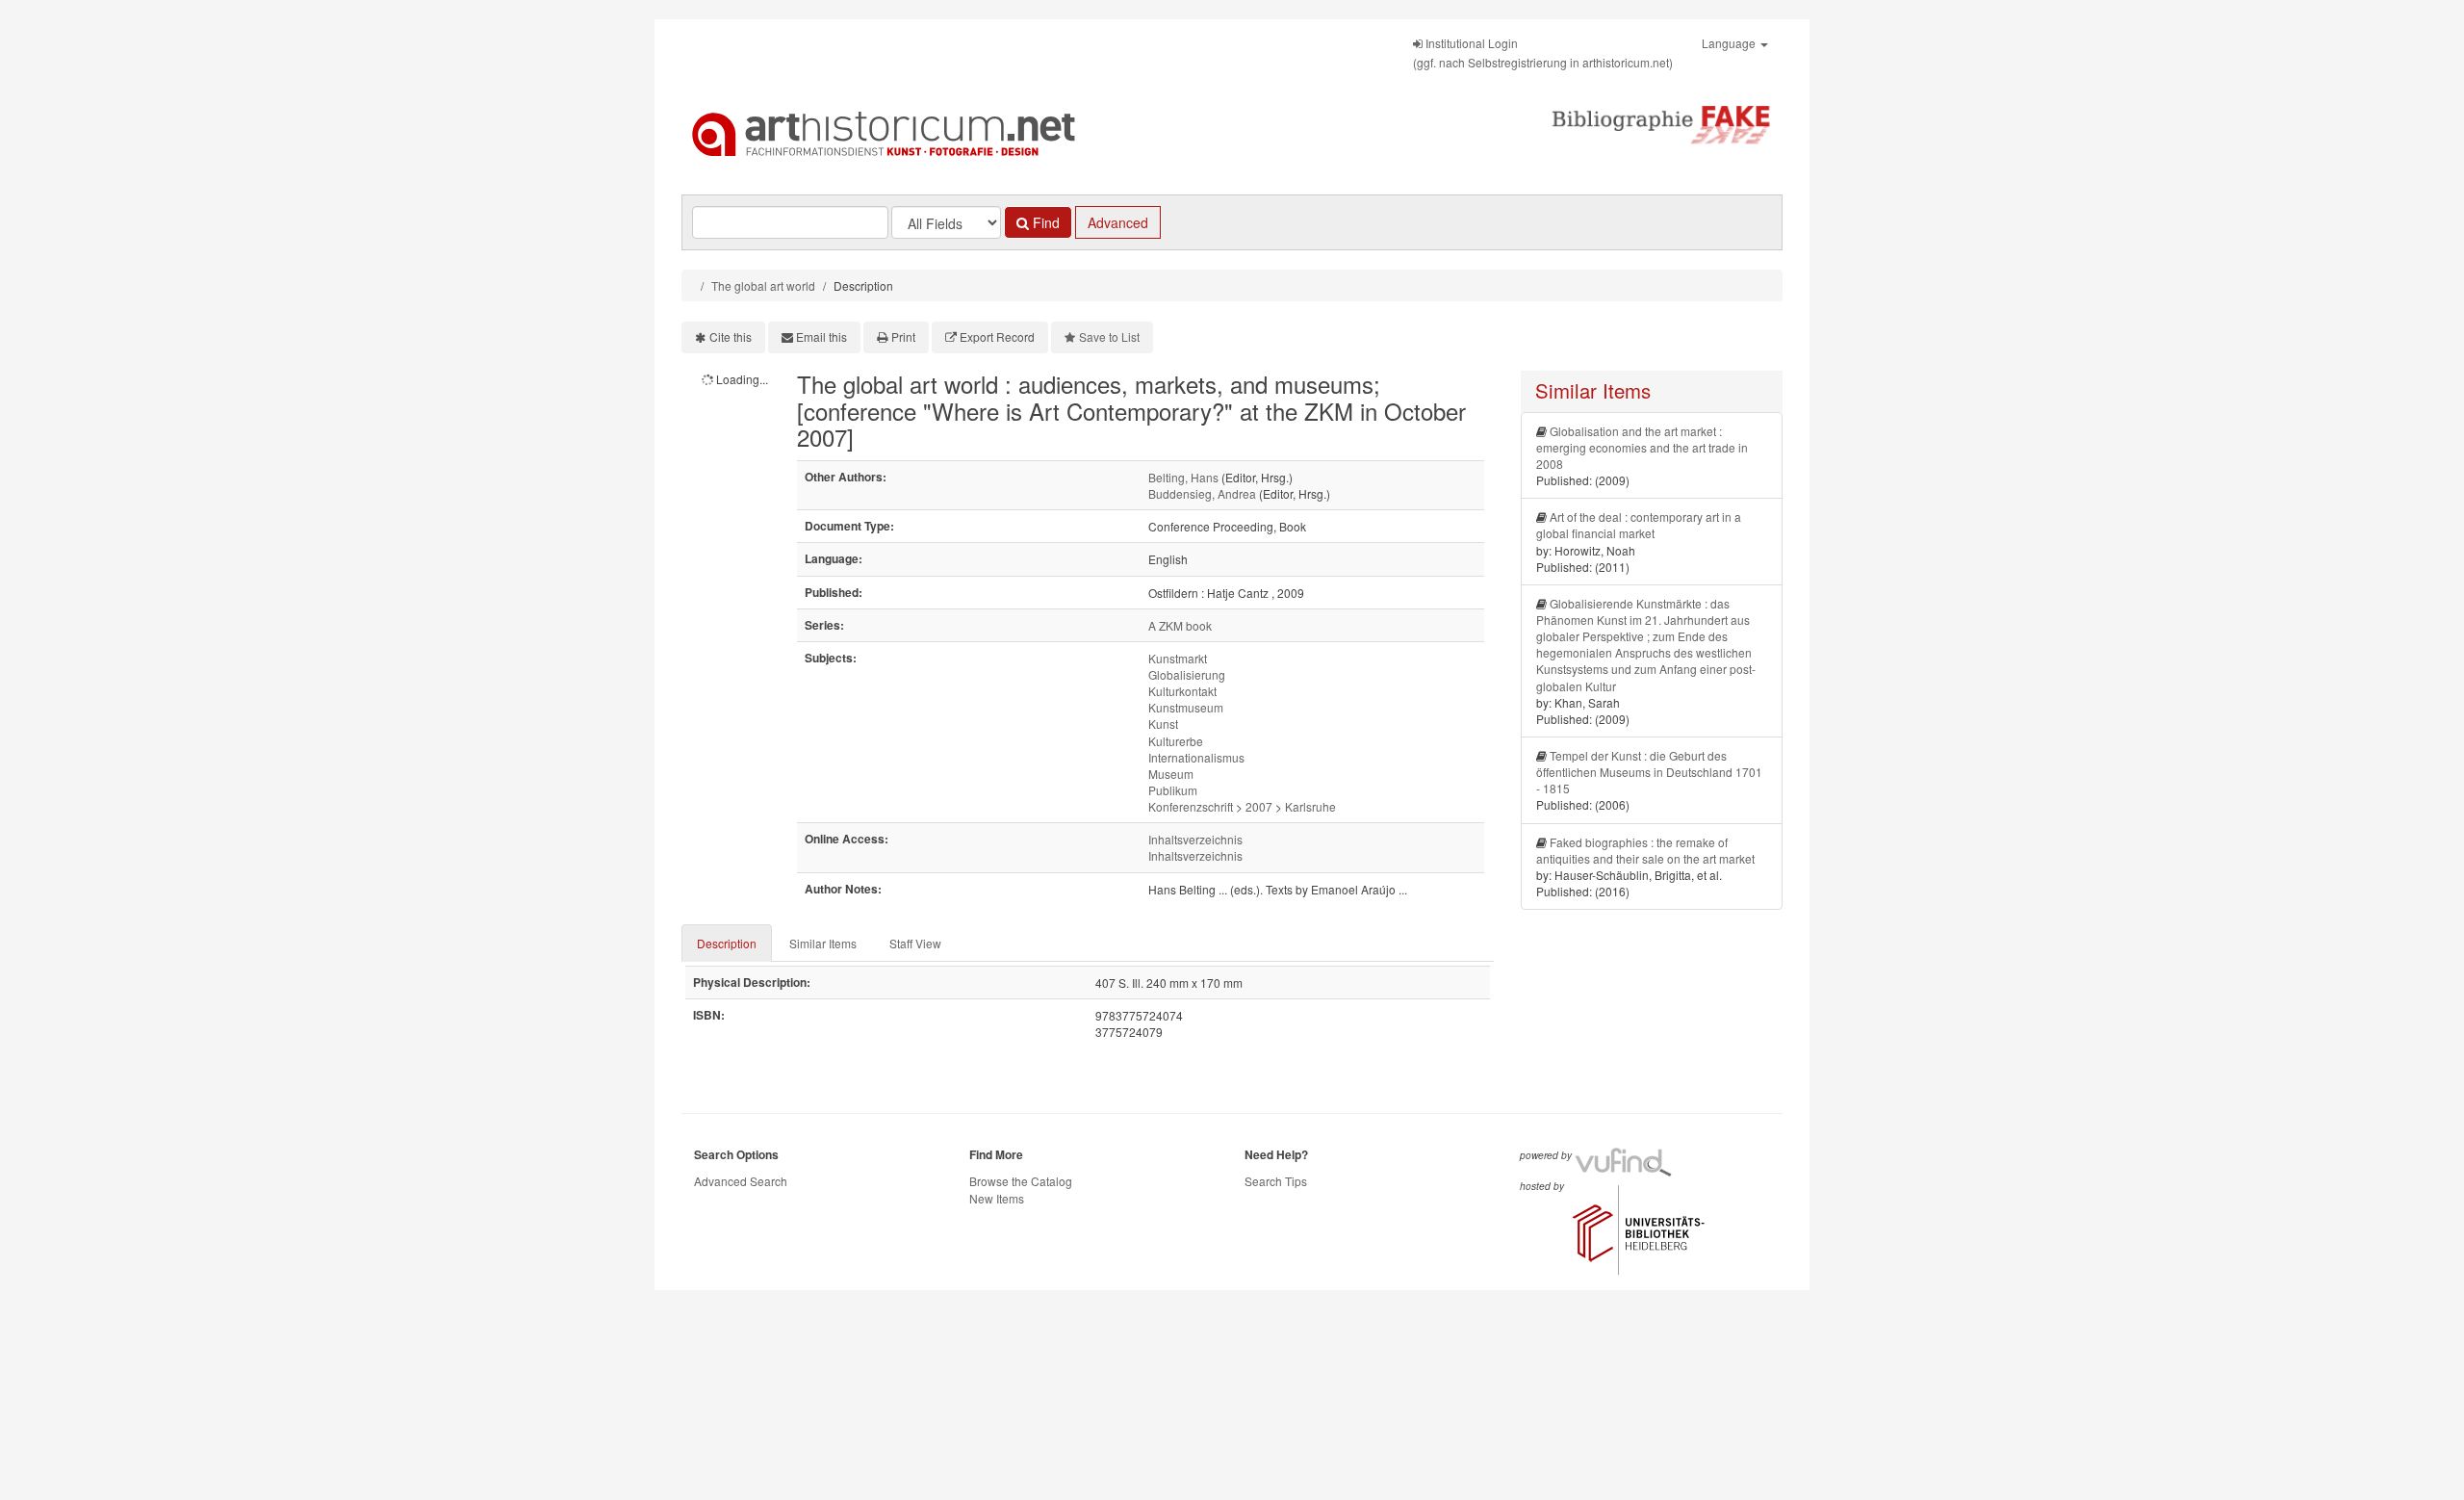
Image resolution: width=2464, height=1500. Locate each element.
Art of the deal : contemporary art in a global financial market (1639, 525)
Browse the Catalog (1021, 1181)
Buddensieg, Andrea (1202, 493)
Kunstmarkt (1178, 658)
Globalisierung (1187, 674)
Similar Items (823, 943)
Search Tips (1276, 1181)
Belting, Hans (1183, 477)
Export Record (997, 336)
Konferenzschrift (1191, 806)
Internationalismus (1196, 757)
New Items (997, 1198)
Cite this (731, 336)
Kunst (1163, 724)
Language (1730, 43)
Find (1044, 222)
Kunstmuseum (1186, 707)
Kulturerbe (1176, 741)
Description (727, 943)
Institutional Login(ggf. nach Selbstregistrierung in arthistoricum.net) (1543, 52)
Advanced (1118, 222)
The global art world (763, 285)
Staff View (915, 943)
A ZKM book (1180, 625)
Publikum (1173, 790)
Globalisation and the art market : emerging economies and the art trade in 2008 (1642, 447)
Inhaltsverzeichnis (1195, 839)
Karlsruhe (1310, 806)
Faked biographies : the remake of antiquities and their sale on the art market (1645, 850)
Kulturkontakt (1182, 691)
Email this (821, 336)
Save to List (1109, 336)
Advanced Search (741, 1181)
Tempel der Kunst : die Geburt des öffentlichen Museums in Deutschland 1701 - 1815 (1649, 772)
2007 (1259, 806)
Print (903, 336)
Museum (1171, 774)
